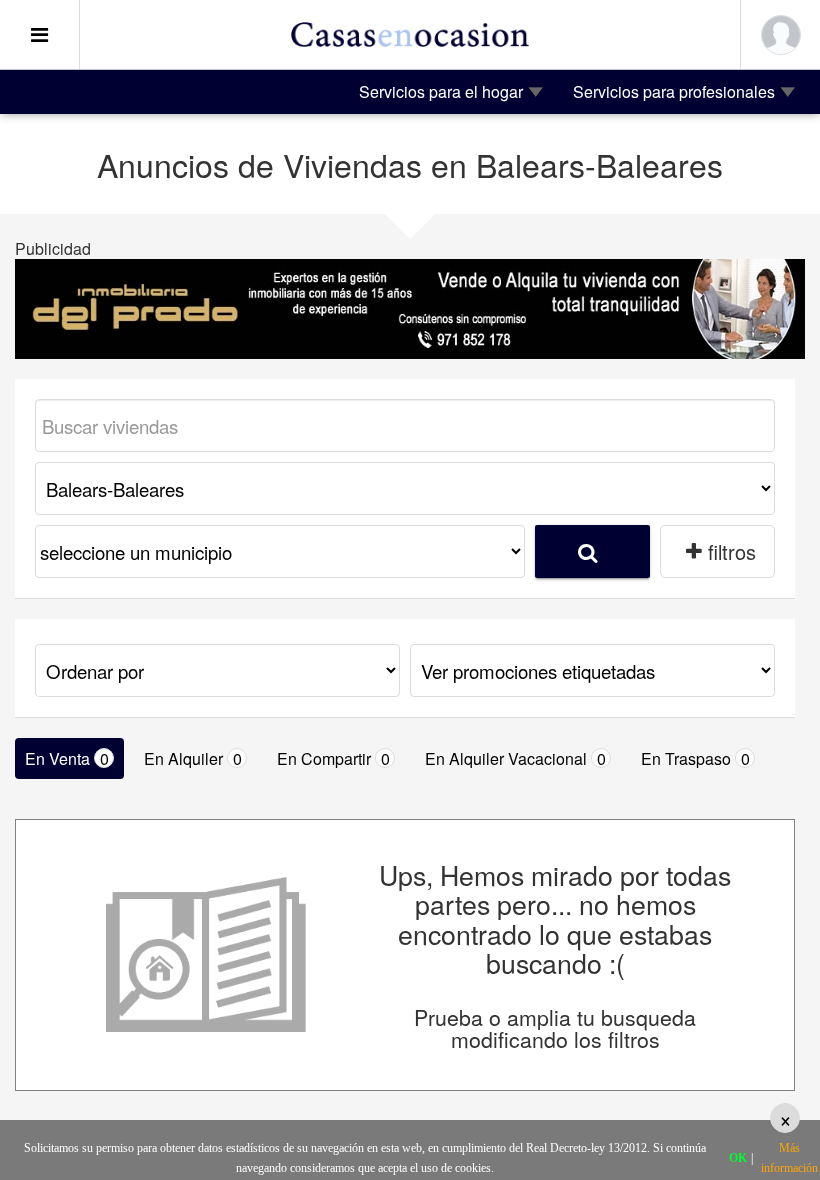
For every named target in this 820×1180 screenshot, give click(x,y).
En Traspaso (695, 758)
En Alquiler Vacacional (515, 758)
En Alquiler (193, 758)
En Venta (67, 758)
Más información (789, 1158)
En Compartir (333, 758)
